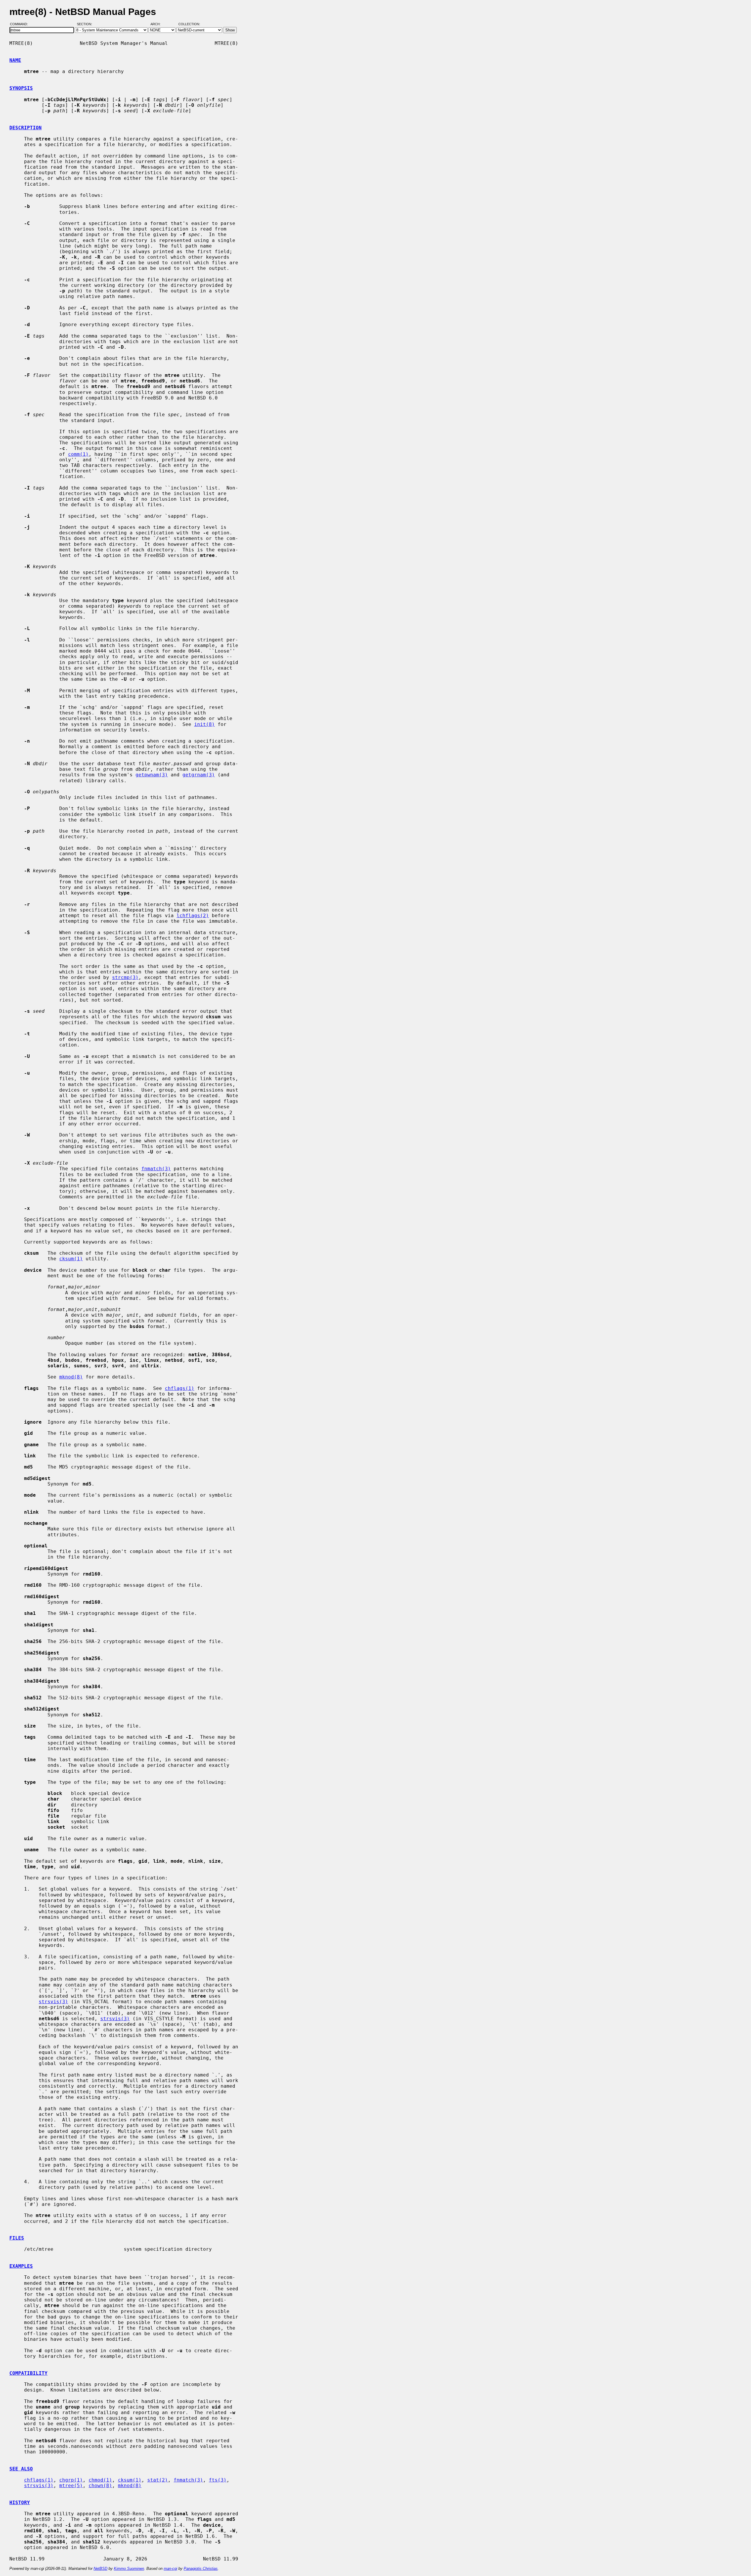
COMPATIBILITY (28, 2373)
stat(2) (158, 2480)
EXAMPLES (21, 2266)
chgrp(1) (71, 2480)
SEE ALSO (21, 2469)
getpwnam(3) (152, 775)
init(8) (204, 724)
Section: (86, 24)
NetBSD (100, 2569)
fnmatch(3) (156, 1169)
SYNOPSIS (21, 88)
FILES (17, 2238)
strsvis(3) (53, 2002)
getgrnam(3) (199, 775)
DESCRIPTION (26, 128)
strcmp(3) (125, 977)
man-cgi (170, 2569)
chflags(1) (180, 1388)
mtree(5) (71, 2486)
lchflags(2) (193, 916)
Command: (21, 24)
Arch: (158, 24)
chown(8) (100, 2486)
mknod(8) (71, 1377)
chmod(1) (100, 2480)
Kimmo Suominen (129, 2569)
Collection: (189, 24)
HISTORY (20, 2503)
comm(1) (78, 454)
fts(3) (218, 2480)
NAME (15, 60)
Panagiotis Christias (201, 2569)
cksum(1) (71, 1259)
